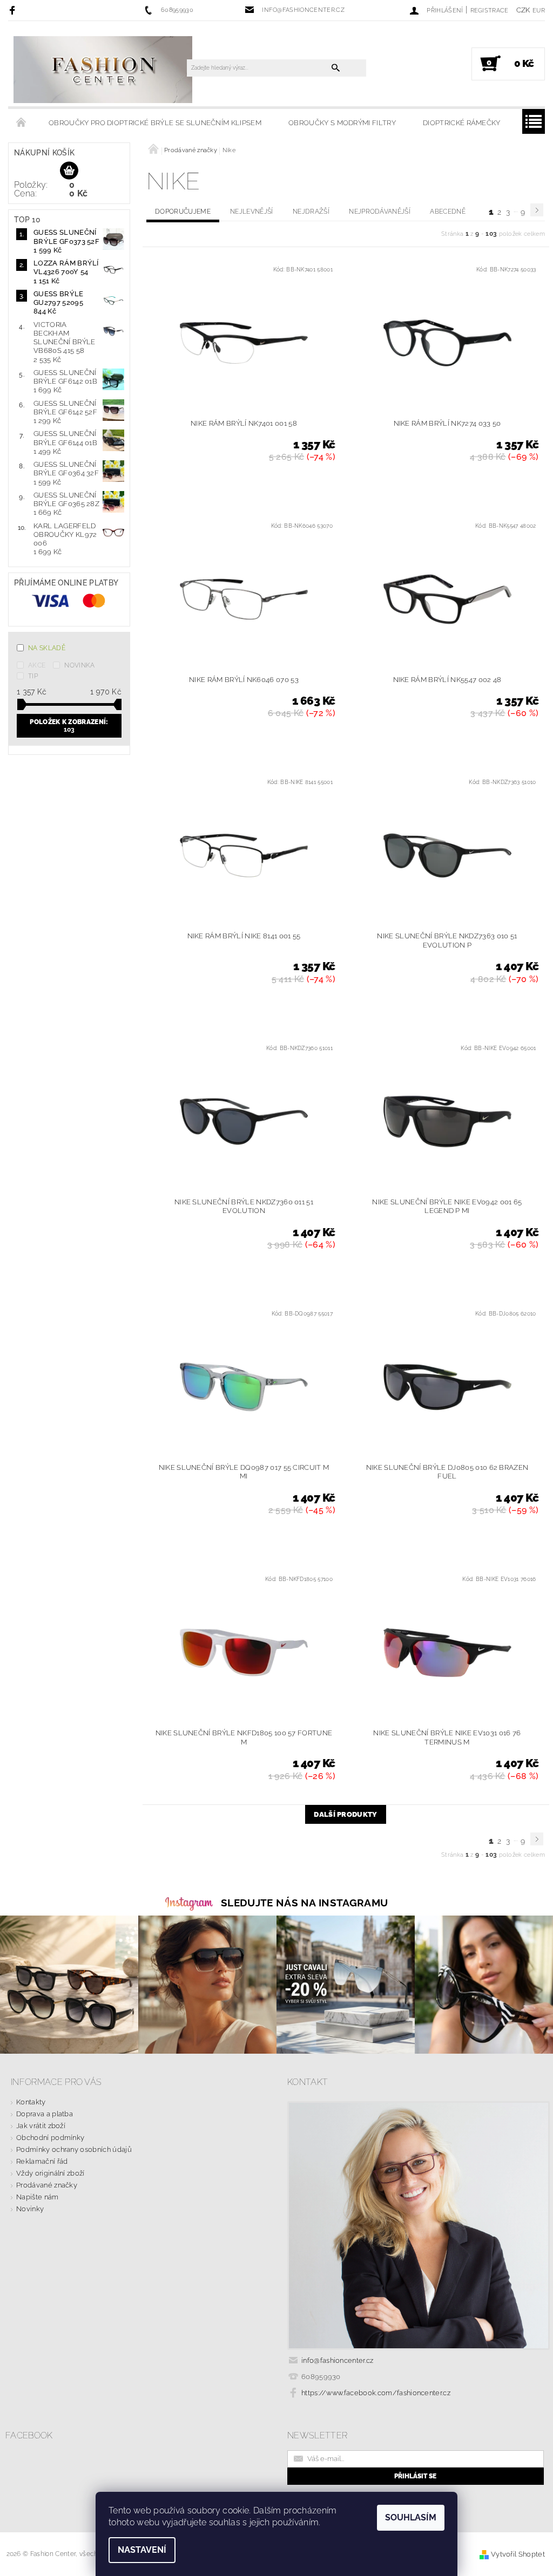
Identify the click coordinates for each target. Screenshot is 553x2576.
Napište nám (38, 2197)
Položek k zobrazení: (69, 726)
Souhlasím (411, 2517)
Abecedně (448, 212)
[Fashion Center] (103, 69)
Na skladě (47, 648)
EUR (539, 11)
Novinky (30, 2209)
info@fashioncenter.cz (338, 2360)
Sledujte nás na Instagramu (304, 1903)
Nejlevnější (252, 212)
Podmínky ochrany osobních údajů (74, 2149)
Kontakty (31, 2102)
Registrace (490, 11)
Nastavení (142, 2550)
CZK (523, 10)
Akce (37, 665)
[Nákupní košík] (69, 171)
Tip (33, 676)
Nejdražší (311, 212)
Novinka (79, 665)
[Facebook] (14, 10)
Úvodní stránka (22, 123)
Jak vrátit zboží (41, 2126)
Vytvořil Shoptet (518, 2554)
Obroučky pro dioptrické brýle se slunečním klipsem (155, 123)
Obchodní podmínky (50, 2138)
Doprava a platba (45, 2114)
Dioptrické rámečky (462, 123)
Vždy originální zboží (50, 2173)
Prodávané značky (47, 2185)
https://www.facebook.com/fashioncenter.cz (376, 2393)
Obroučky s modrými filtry (342, 123)
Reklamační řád (42, 2161)
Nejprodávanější (380, 212)
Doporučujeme (183, 212)
